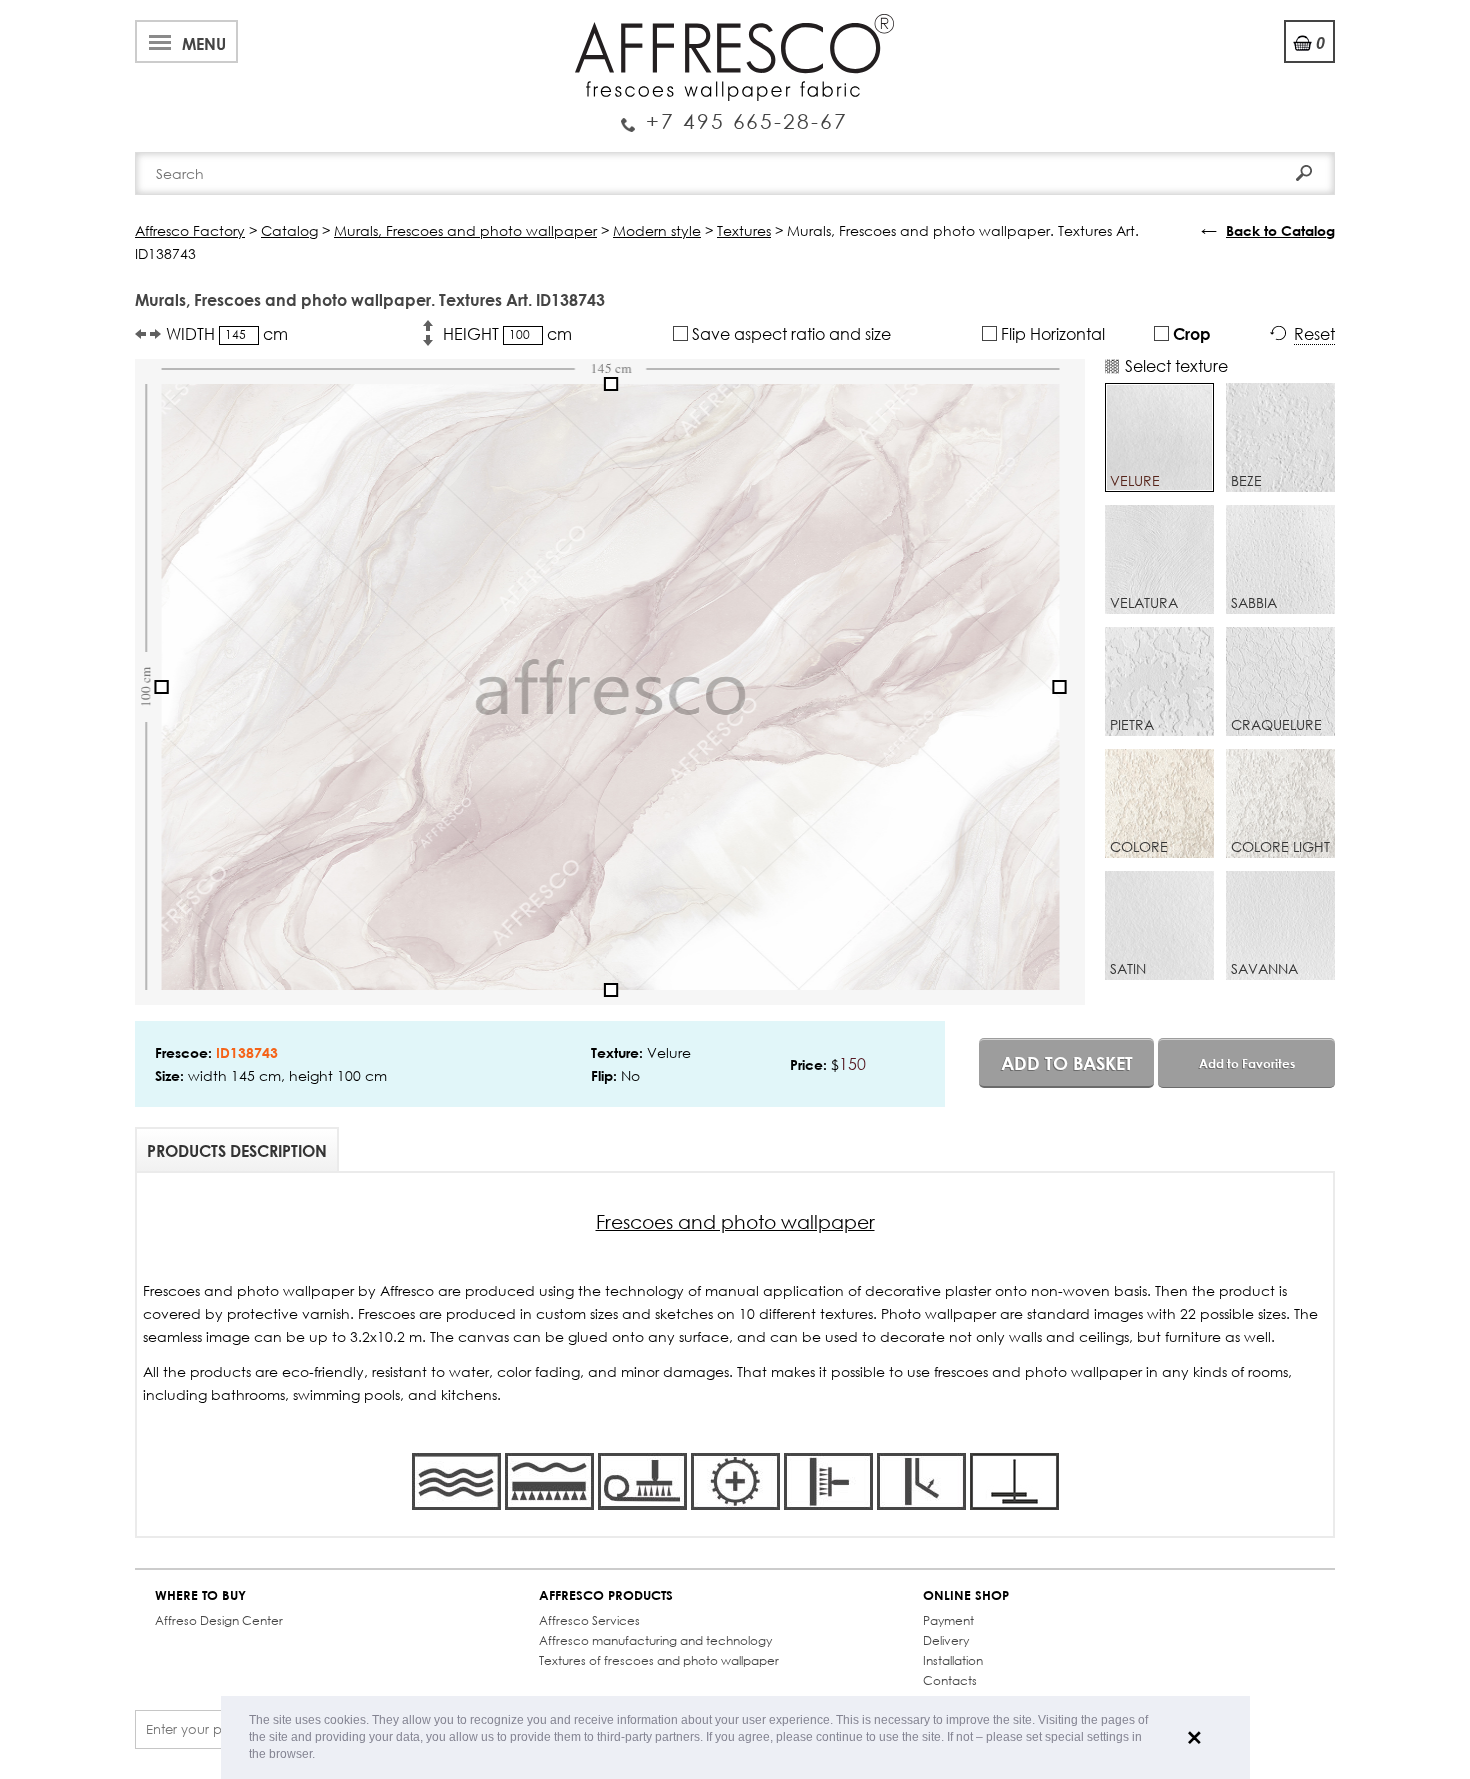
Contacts (950, 1680)
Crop (1190, 333)
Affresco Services (589, 1620)
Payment (948, 1620)
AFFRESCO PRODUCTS (606, 1595)
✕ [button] (1194, 1738)
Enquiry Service (734, 113)
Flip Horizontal (1051, 333)
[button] (320, 1755)
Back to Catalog (1280, 230)
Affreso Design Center (219, 1620)
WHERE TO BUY (200, 1595)
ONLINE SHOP (966, 1595)
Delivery (946, 1640)
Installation (953, 1660)
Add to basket (1067, 1063)
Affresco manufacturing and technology (655, 1640)
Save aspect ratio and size (789, 333)
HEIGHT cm (507, 333)
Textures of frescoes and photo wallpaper (659, 1660)
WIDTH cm (227, 333)
